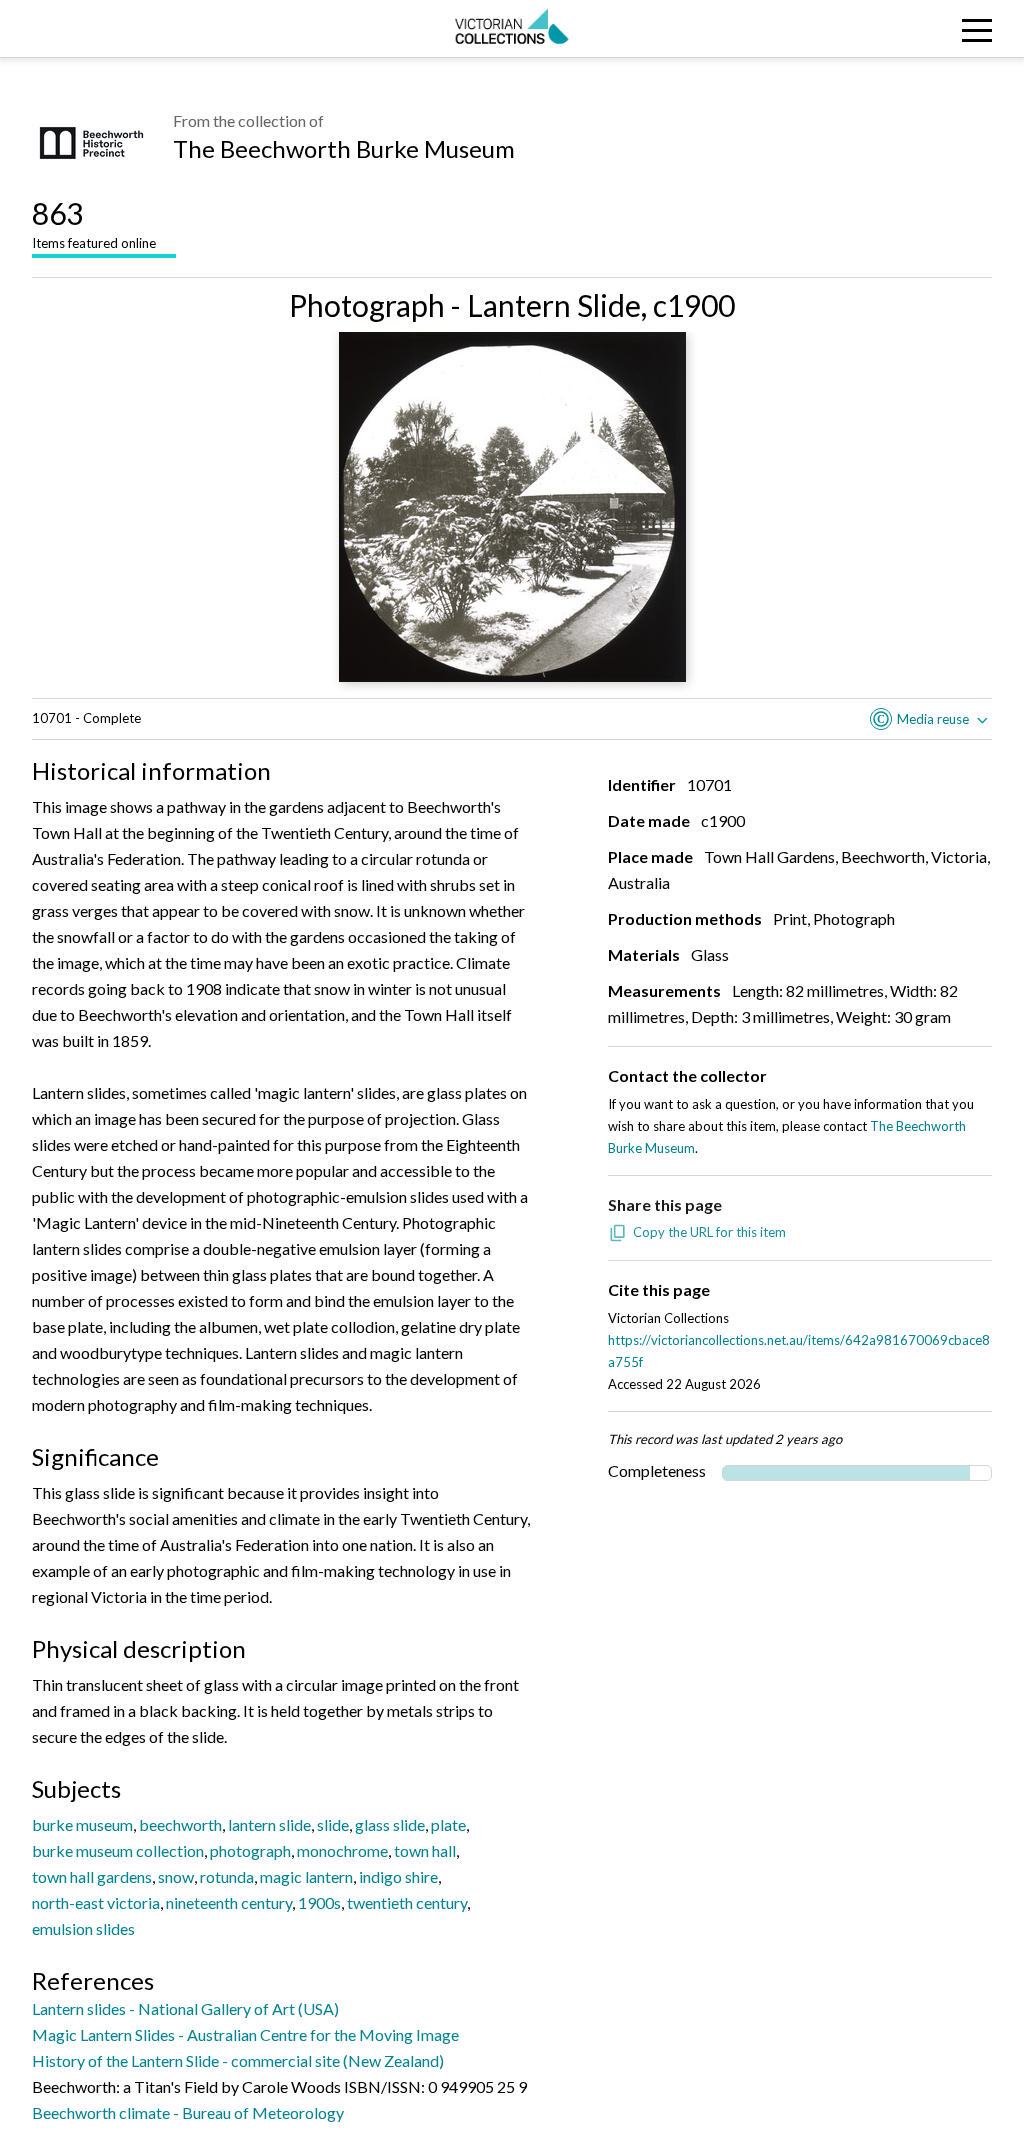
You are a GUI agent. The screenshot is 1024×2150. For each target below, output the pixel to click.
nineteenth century (229, 1902)
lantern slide (269, 1824)
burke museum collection (118, 1850)
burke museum (82, 1824)
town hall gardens (92, 1876)
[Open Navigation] (894, 28)
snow (176, 1876)
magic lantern (306, 1876)
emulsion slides (83, 1928)
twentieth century (407, 1902)
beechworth (180, 1824)
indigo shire (398, 1876)
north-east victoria (96, 1902)
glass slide (390, 1824)
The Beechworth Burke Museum (344, 148)
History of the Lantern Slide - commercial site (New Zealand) (238, 2060)
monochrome (342, 1850)
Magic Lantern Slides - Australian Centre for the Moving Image (245, 2034)
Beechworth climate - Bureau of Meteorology (188, 2112)
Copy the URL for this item (709, 1232)
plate (448, 1824)
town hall (425, 1850)
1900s (319, 1902)
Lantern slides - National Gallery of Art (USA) (185, 2008)
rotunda (227, 1876)
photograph (250, 1850)
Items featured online (94, 223)
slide (333, 1824)
